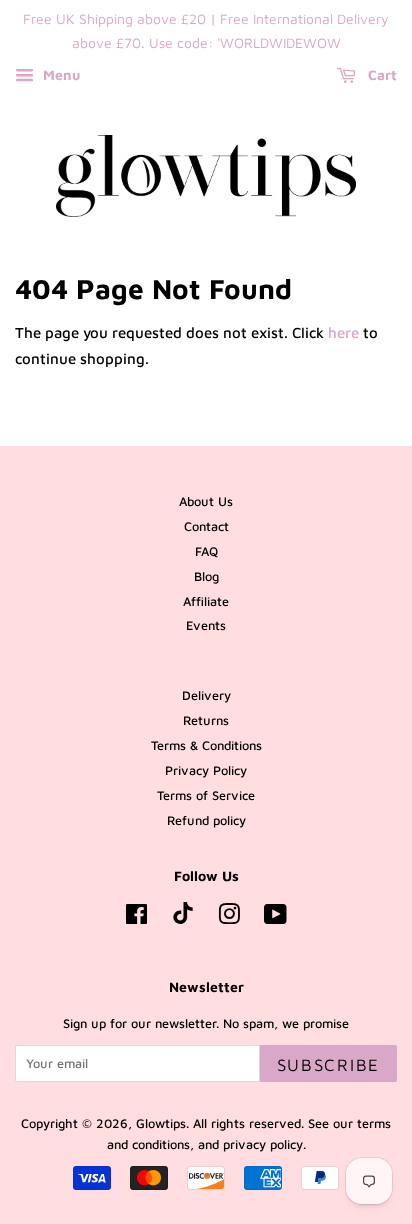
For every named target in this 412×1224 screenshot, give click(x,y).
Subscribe (328, 1065)
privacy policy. (264, 1144)
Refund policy (206, 820)
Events (206, 625)
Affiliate (206, 601)
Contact (206, 526)
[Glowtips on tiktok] (183, 919)
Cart (380, 74)
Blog (206, 576)
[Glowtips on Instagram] (229, 918)
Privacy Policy (206, 770)
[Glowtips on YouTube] (275, 918)
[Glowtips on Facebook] (136, 918)
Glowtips (161, 1123)
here (343, 332)
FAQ (206, 551)
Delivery (206, 695)
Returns (206, 720)
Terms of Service (206, 795)
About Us (206, 501)
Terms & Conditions (206, 745)
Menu (59, 74)
